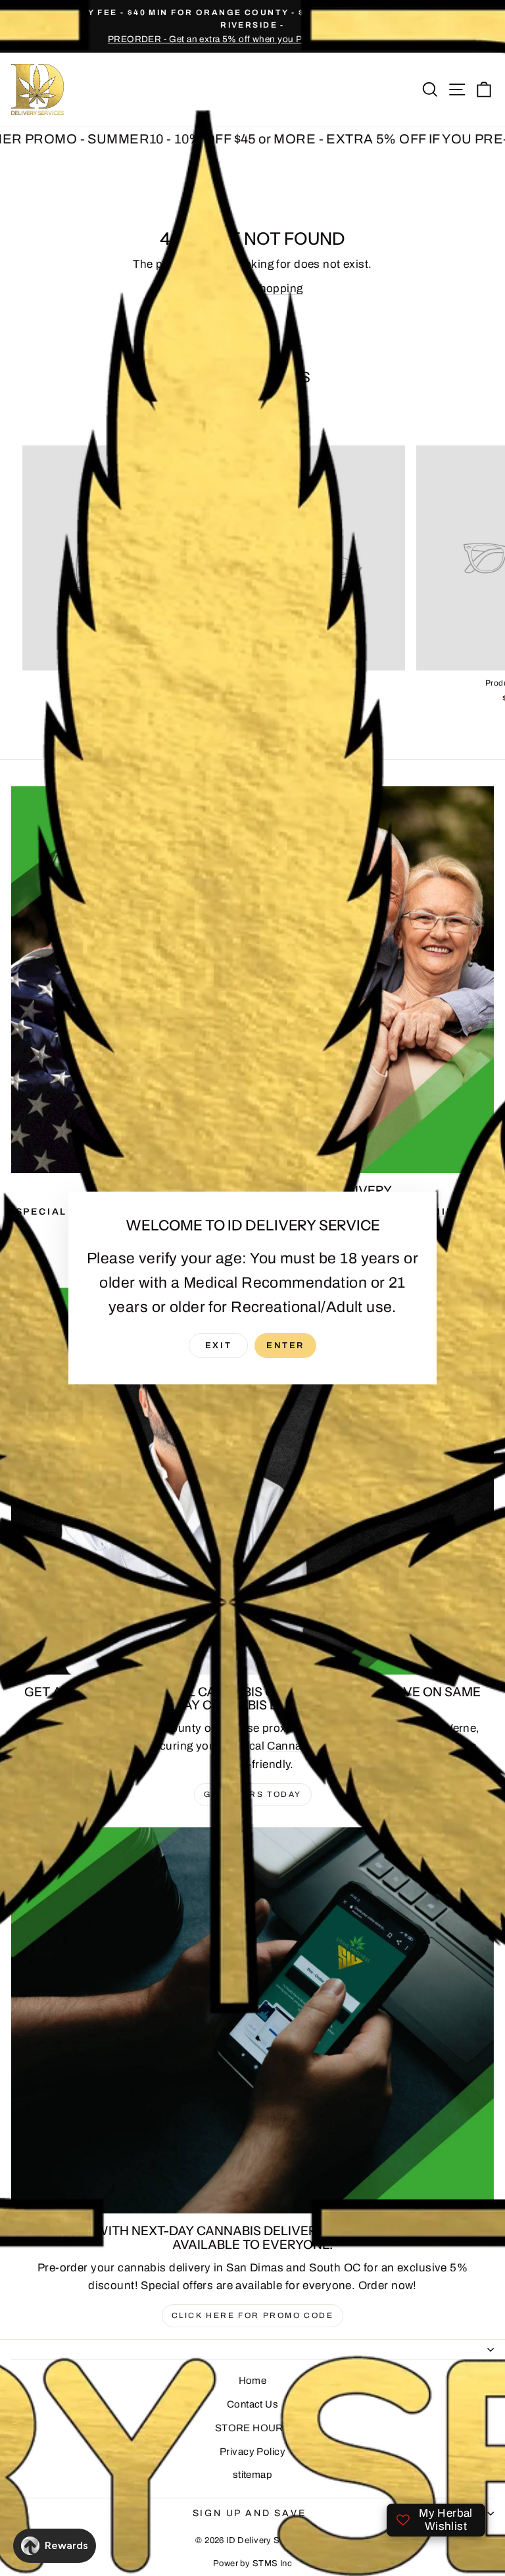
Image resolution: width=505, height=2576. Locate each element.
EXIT (218, 1346)
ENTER (285, 1346)
